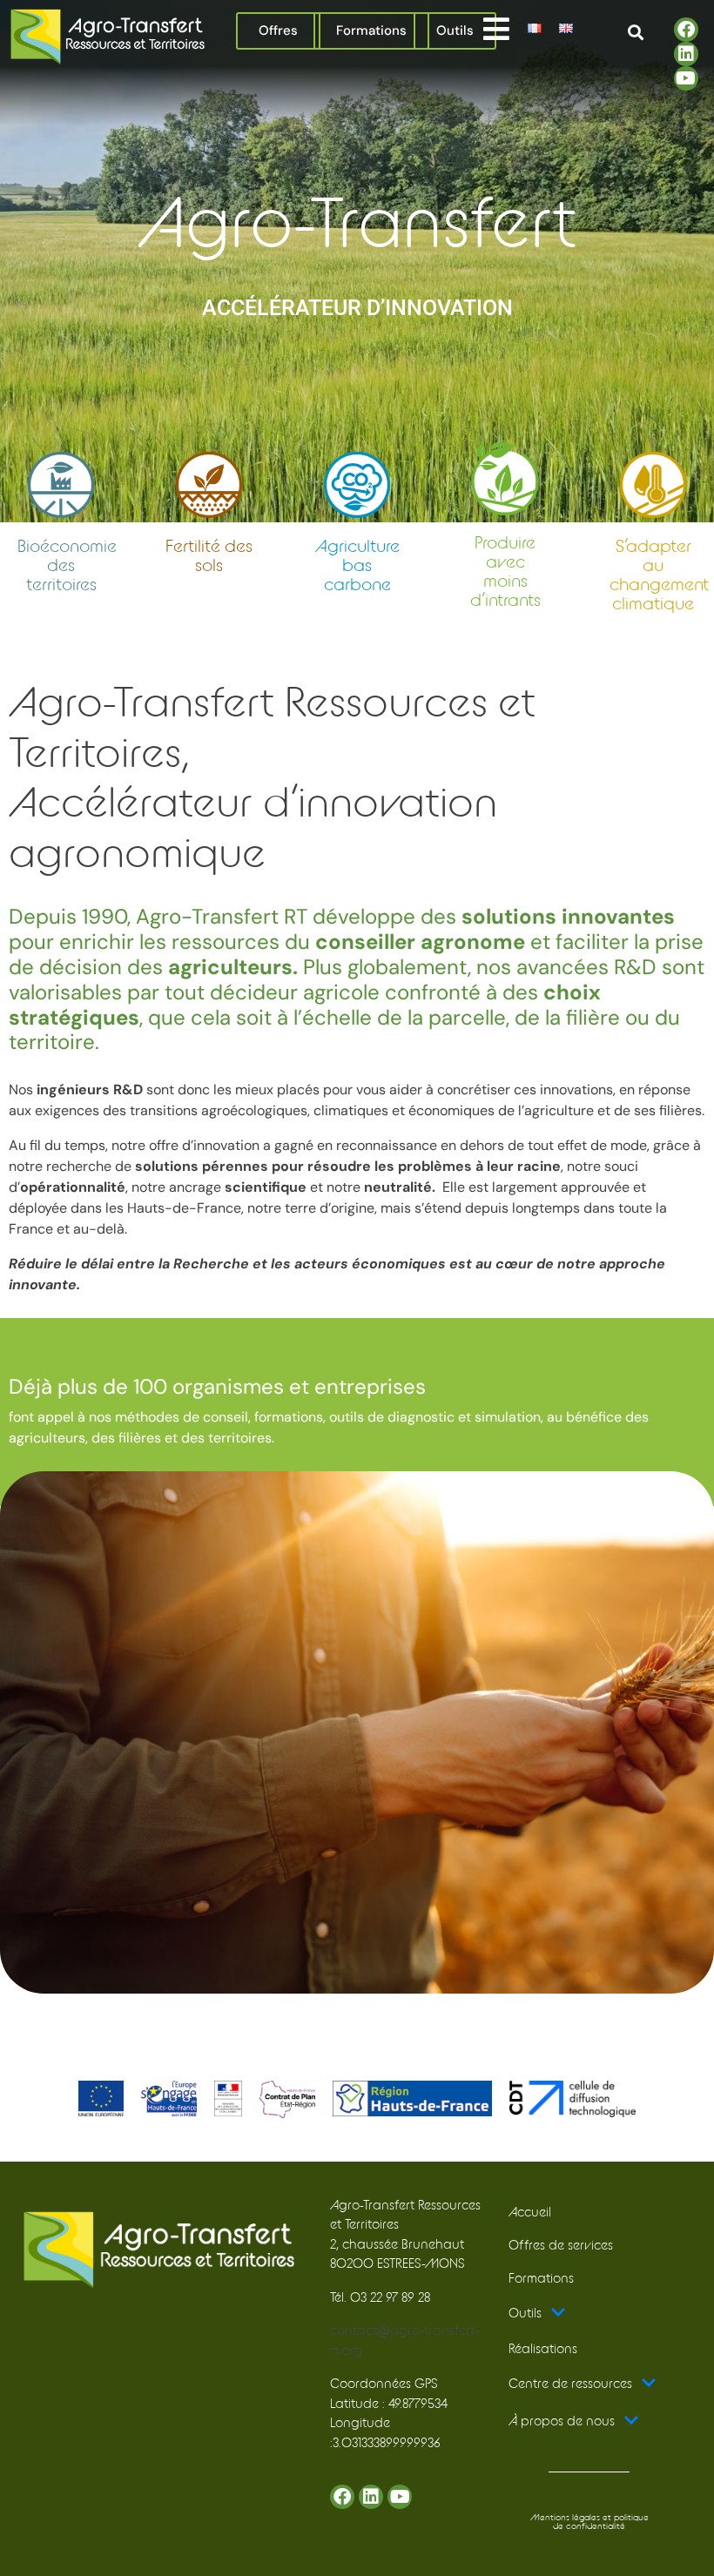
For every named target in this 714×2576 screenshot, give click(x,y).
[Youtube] (686, 78)
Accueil (530, 2213)
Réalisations (543, 2349)
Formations (541, 2279)
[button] (496, 28)
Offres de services (561, 2246)
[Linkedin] (686, 54)
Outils (525, 2314)
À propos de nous (562, 2421)
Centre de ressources (570, 2384)
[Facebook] (686, 30)
